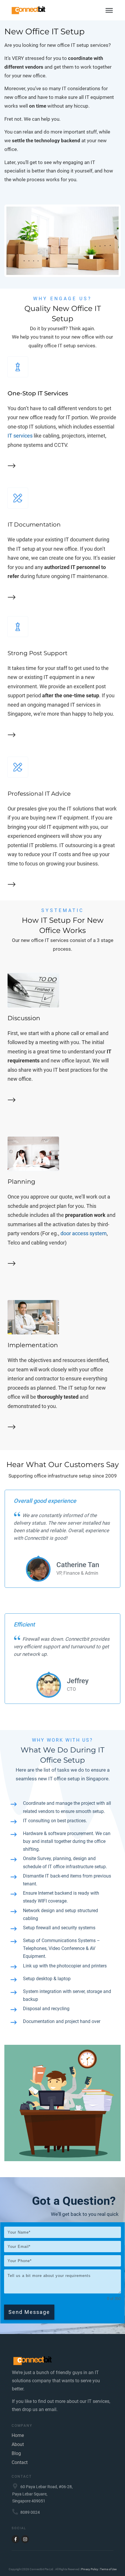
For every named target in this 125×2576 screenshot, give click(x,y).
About (18, 2444)
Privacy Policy (90, 2569)
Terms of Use (108, 2569)
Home (18, 2435)
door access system (84, 1233)
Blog (16, 2453)
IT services (20, 436)
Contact (20, 2462)
